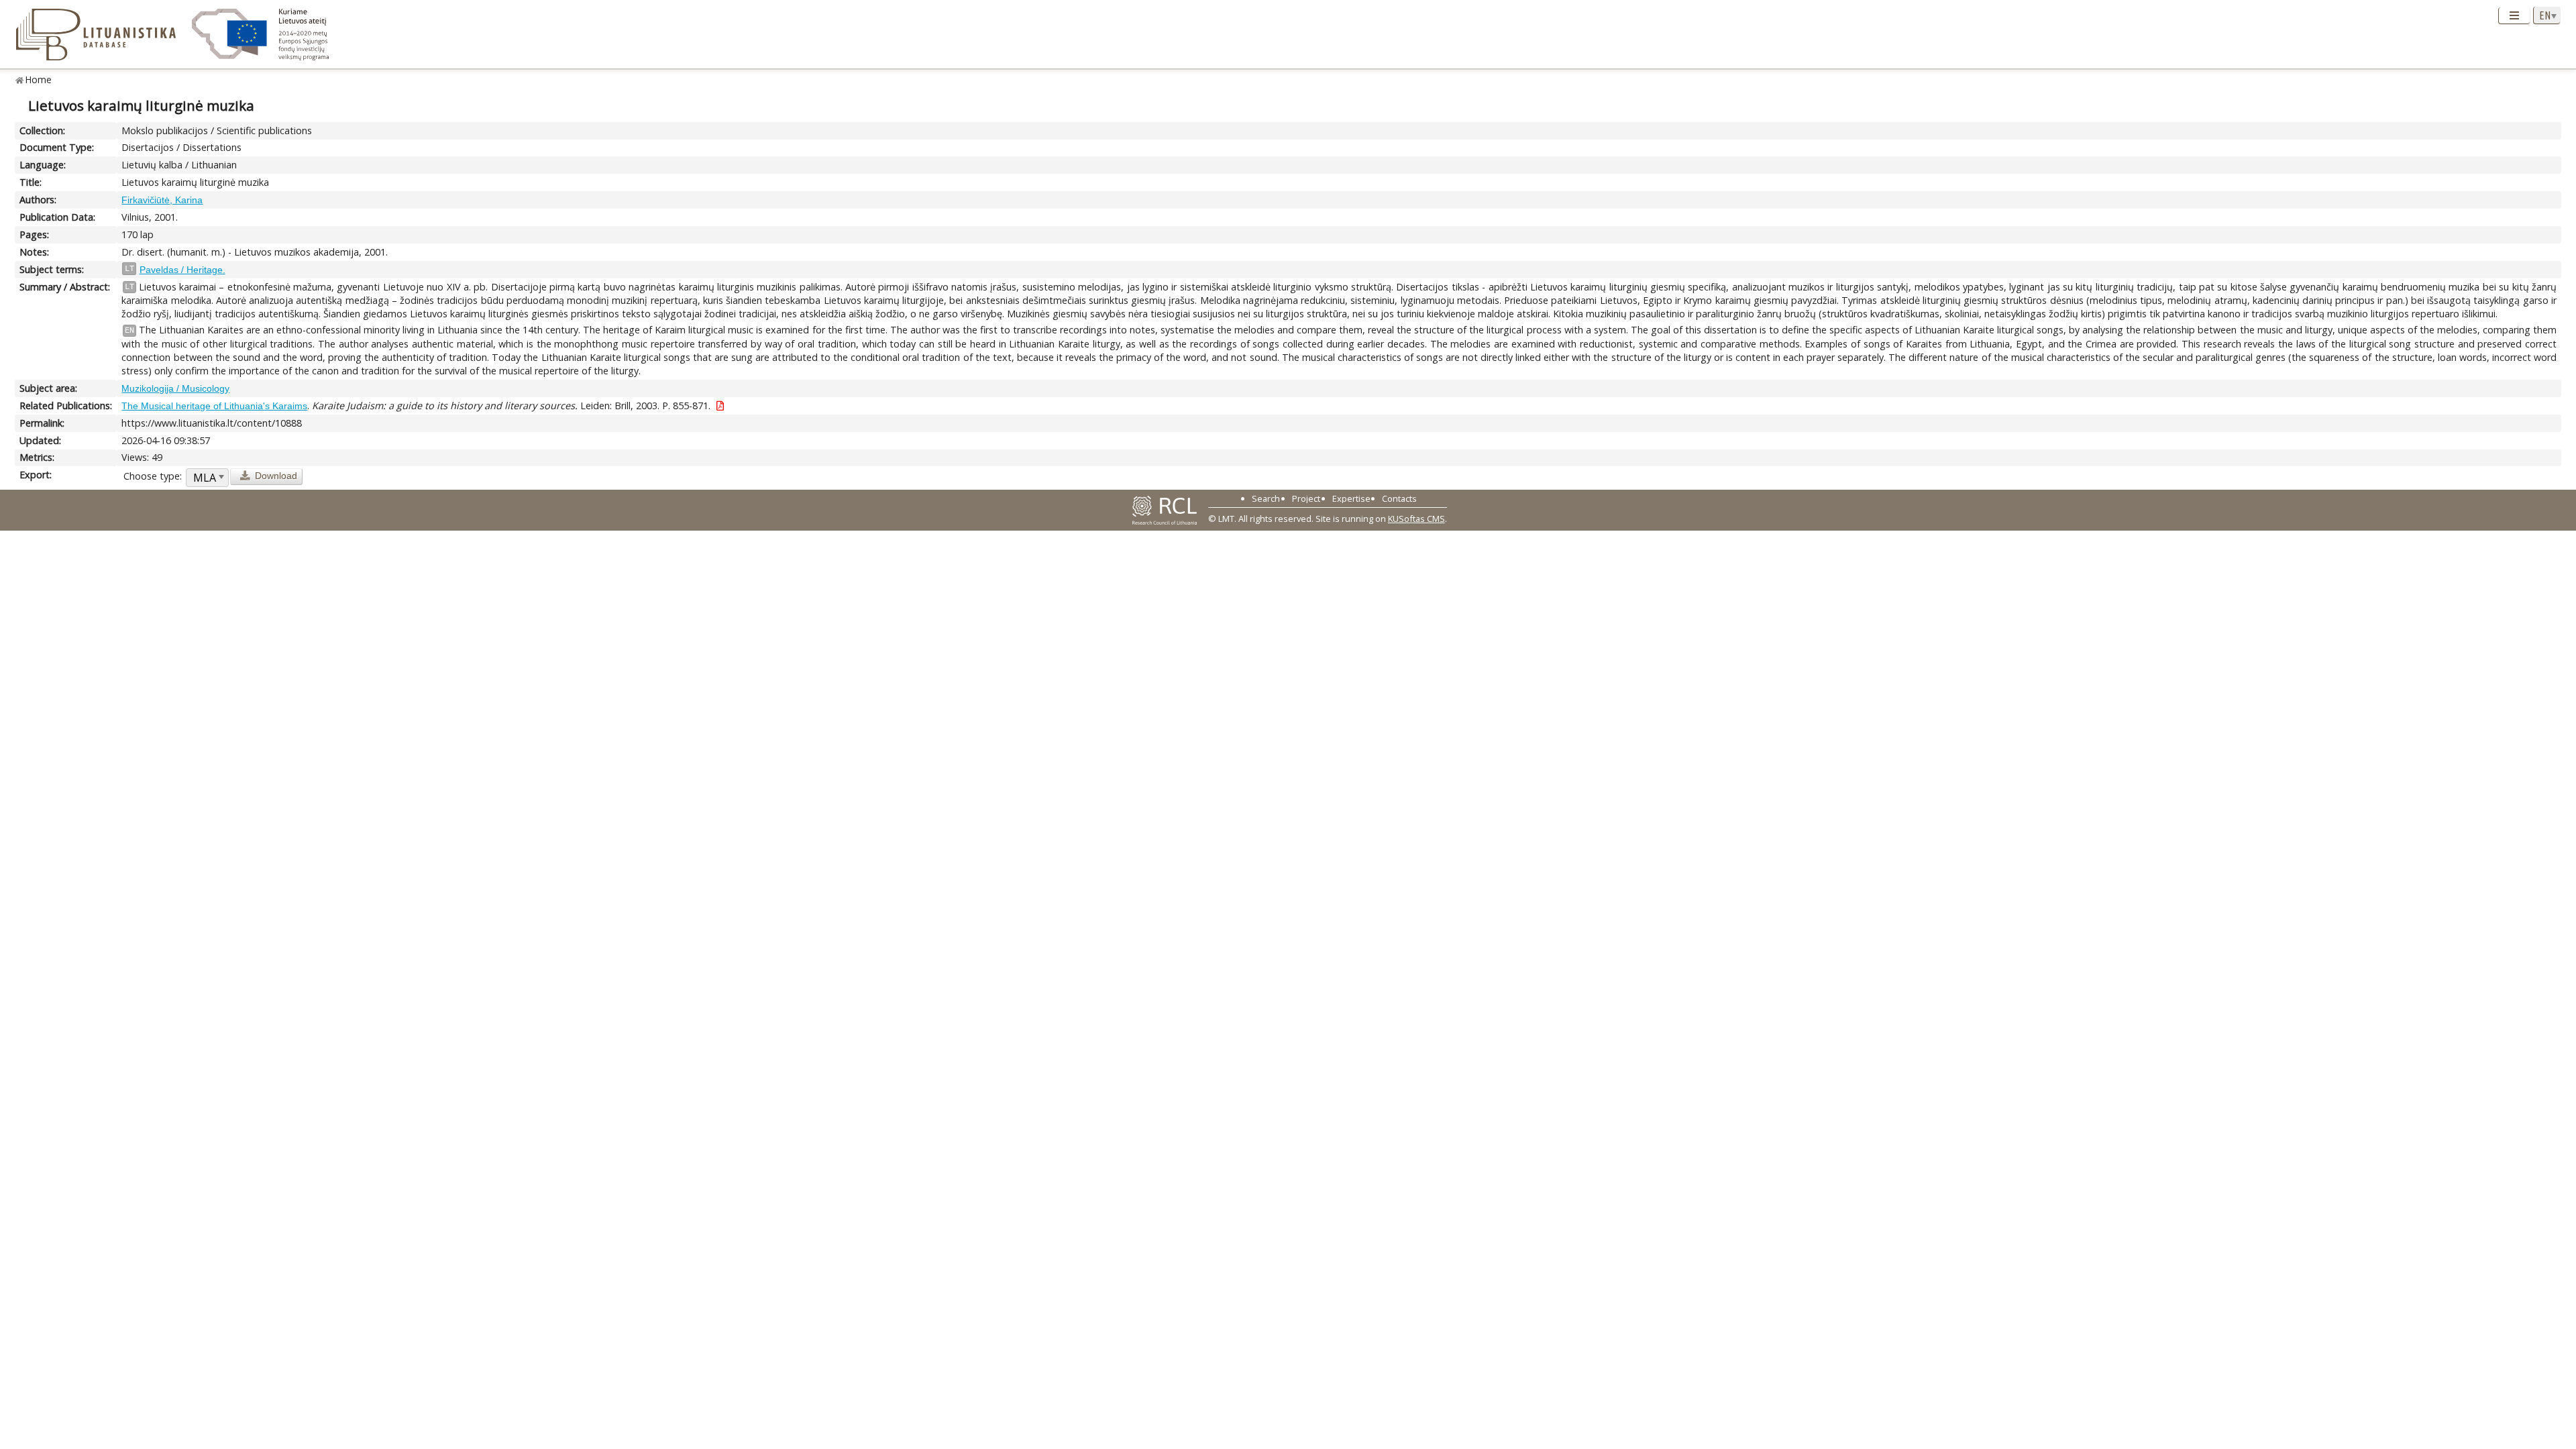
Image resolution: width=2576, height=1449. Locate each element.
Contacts (1399, 498)
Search (1266, 498)
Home (39, 79)
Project (1306, 498)
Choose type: (153, 476)
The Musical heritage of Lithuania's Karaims (214, 406)
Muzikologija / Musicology (175, 388)
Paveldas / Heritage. (182, 270)
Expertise (1351, 498)
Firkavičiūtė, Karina (162, 200)
